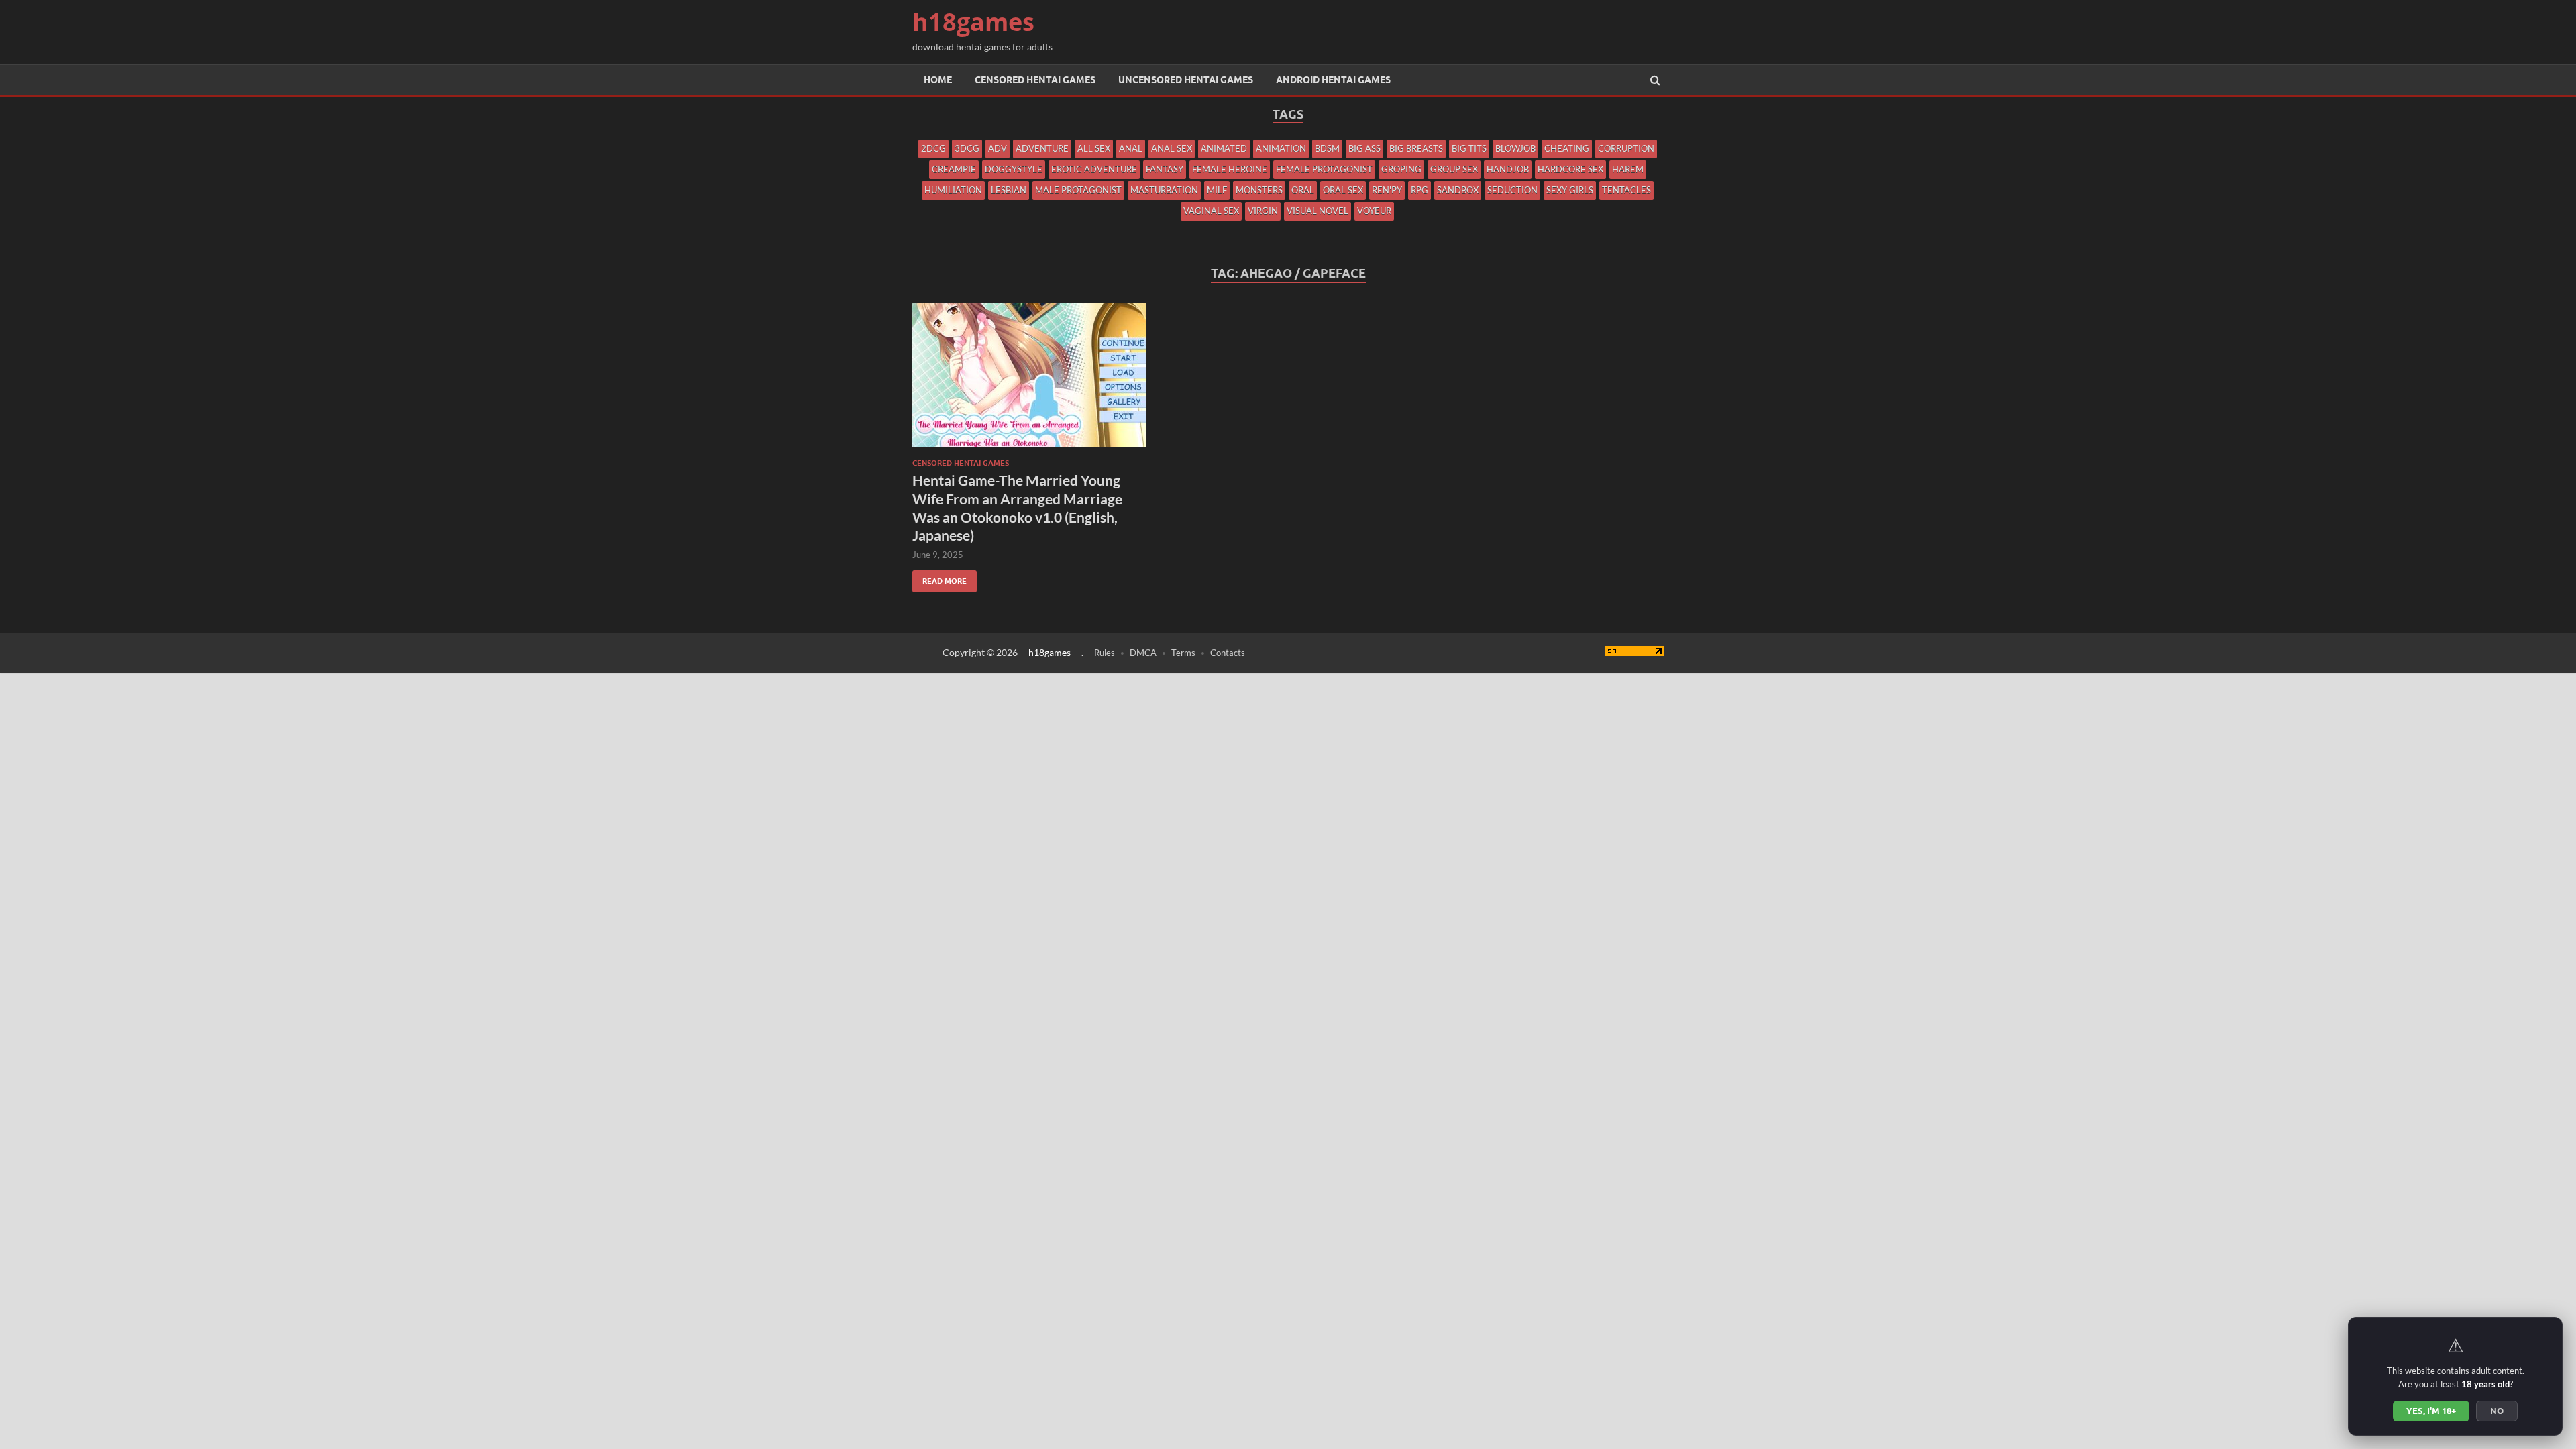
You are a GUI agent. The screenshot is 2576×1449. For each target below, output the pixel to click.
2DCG (933, 148)
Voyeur (1374, 211)
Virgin (1263, 211)
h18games (973, 22)
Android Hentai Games (1333, 80)
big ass (1364, 148)
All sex (1094, 148)
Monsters (1259, 190)
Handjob (1508, 169)
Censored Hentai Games (1035, 80)
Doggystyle (1014, 169)
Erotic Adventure (1094, 169)
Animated (1224, 148)
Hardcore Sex (1570, 169)
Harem (1628, 169)
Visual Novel (1318, 211)
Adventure (1042, 148)
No (2497, 1411)
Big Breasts (1416, 148)
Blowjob (1515, 148)
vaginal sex (1211, 211)
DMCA (1143, 653)
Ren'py (1387, 190)
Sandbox (1458, 190)
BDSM (1327, 148)
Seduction (1512, 190)
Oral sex (1343, 190)
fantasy (1165, 169)
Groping (1401, 169)
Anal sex (1172, 148)
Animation (1281, 148)
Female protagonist (1324, 169)
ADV (998, 148)
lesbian (1009, 190)
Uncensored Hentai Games (1186, 80)
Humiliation (953, 190)
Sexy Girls (1570, 190)
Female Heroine (1230, 169)
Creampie (954, 169)
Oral (1303, 190)
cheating (1567, 148)
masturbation (1164, 190)
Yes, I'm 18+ (2431, 1411)
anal (1131, 148)
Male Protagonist (1078, 190)
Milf (1217, 190)
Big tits (1469, 148)
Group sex (1454, 169)
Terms (1183, 653)
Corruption (1626, 148)
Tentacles (1626, 190)
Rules (1105, 653)
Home (938, 80)
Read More (940, 578)
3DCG (967, 148)
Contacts (1228, 653)
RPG (1419, 190)
